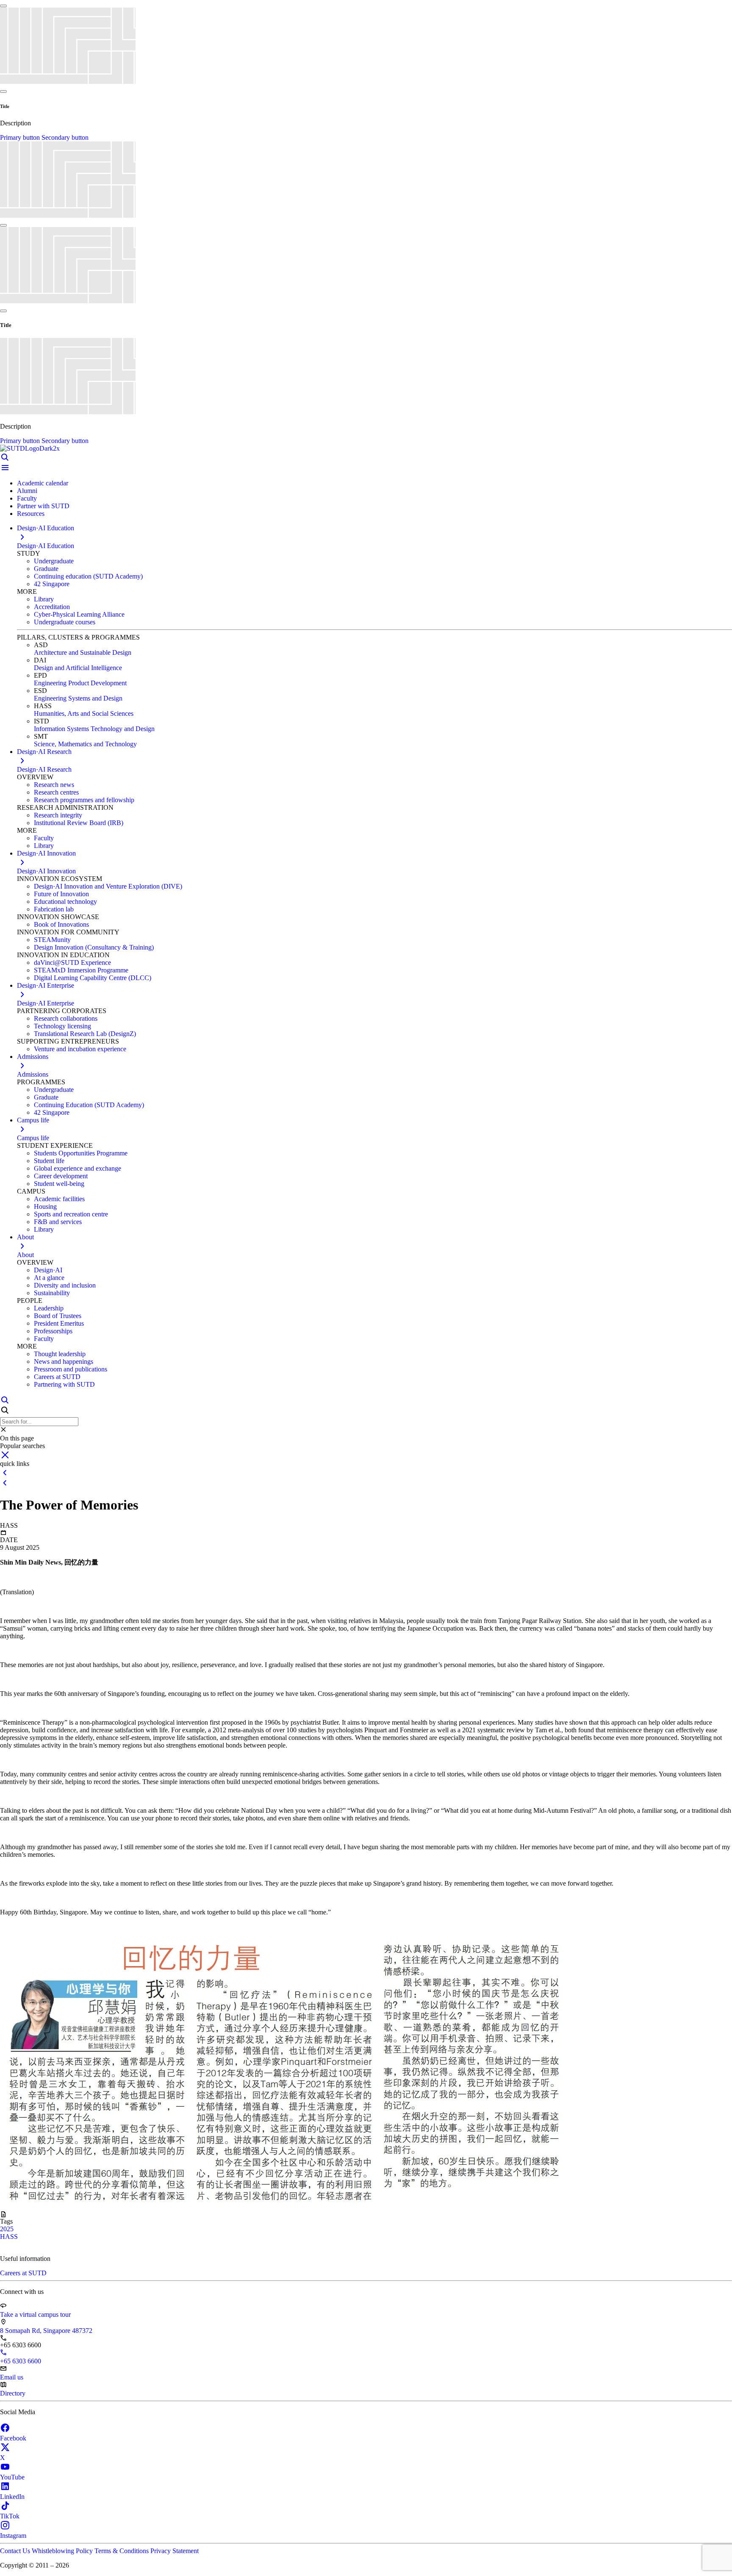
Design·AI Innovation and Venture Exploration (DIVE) (108, 886)
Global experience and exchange (78, 1168)
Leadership (49, 1308)
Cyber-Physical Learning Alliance (79, 614)
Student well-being (59, 1184)
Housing (45, 1206)
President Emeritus (59, 1323)
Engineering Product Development (80, 683)
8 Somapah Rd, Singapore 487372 (46, 2331)
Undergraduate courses (65, 622)
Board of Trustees (58, 1316)
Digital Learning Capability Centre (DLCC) (93, 978)
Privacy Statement (175, 2551)
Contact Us (16, 2551)
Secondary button (65, 137)
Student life (49, 1161)
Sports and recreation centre (71, 1214)
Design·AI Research (44, 769)
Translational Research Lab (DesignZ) (85, 1034)
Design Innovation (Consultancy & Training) (94, 947)
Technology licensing (62, 1026)
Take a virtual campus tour (35, 2314)
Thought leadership (60, 1354)
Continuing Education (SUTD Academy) (89, 1105)
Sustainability (52, 1293)
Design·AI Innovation (46, 871)
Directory (13, 2393)
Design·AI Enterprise (46, 1003)
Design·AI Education (46, 546)
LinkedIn (12, 2497)
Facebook (13, 2438)
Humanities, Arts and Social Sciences (84, 713)
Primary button (21, 137)
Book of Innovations (61, 924)
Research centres (56, 792)
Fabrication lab (54, 909)
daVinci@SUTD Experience (72, 963)
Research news (54, 785)
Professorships (53, 1331)
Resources (31, 514)
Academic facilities (59, 1199)
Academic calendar (43, 483)
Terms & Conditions (122, 2551)
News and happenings (64, 1361)
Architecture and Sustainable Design (83, 652)
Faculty (27, 498)
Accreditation (52, 607)
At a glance (49, 1278)
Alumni (27, 491)
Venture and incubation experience (80, 1049)
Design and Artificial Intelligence (78, 668)
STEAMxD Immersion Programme (81, 970)
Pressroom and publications (71, 1369)
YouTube (12, 2477)
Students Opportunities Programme (81, 1153)
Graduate (46, 569)
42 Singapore (52, 584)
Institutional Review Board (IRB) (79, 823)
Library (44, 599)
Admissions (33, 1074)
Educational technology (65, 902)
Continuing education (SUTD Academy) (88, 576)
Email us (12, 2377)
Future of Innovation (61, 894)
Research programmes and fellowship (84, 800)
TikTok (10, 2516)
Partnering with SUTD (64, 1384)
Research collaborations (66, 1018)
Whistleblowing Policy (63, 2551)
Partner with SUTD (43, 506)
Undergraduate (54, 561)
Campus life (33, 1138)
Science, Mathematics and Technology (85, 744)
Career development (61, 1176)
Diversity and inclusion (65, 1285)
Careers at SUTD (57, 1377)
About (25, 1255)
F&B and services (58, 1222)
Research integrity (58, 815)
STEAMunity (52, 940)
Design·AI (48, 1270)
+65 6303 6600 (21, 2361)
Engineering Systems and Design (78, 698)
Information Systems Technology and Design (94, 729)
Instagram (13, 2536)
